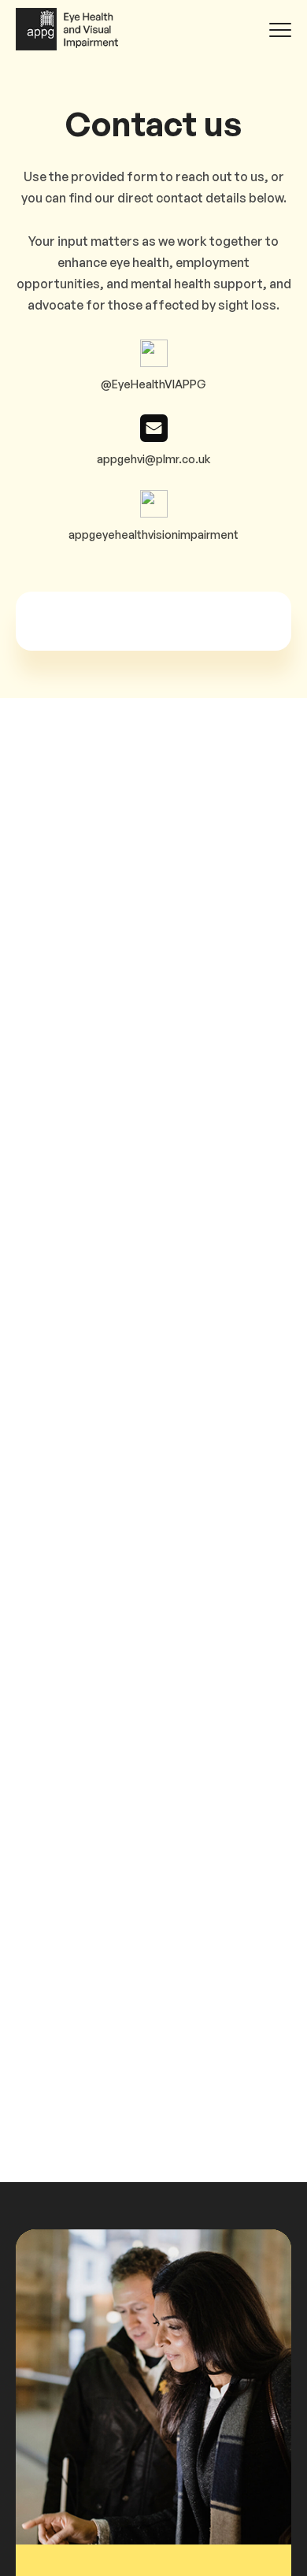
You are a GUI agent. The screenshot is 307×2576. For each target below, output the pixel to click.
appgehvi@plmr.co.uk (153, 459)
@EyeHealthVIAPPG (153, 384)
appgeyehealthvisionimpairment (153, 535)
